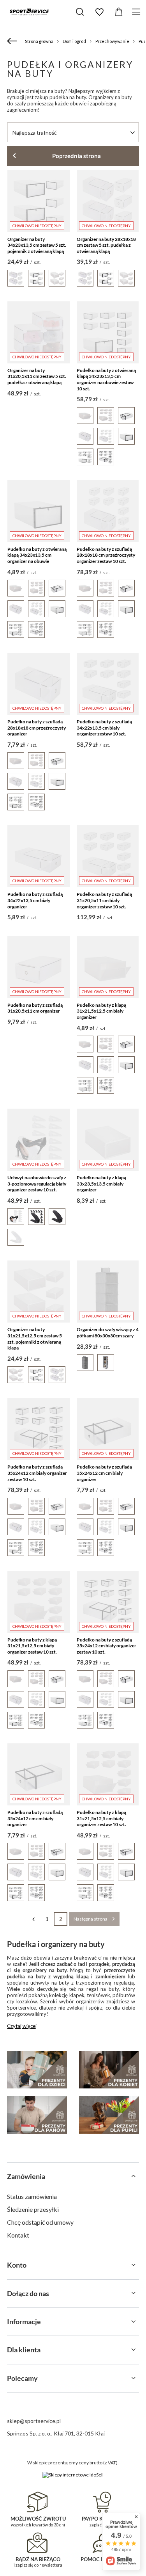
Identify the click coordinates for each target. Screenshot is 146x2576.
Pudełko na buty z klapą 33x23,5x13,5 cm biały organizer (101, 1184)
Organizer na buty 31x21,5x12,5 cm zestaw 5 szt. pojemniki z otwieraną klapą (35, 1339)
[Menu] (137, 12)
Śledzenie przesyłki (33, 2209)
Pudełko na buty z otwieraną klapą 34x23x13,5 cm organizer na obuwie (37, 555)
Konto (17, 2265)
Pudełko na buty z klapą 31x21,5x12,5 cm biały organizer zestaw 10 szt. (32, 1646)
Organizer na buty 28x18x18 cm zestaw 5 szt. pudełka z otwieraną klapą (106, 245)
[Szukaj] (80, 12)
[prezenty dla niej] (109, 2070)
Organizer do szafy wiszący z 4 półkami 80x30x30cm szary (108, 1333)
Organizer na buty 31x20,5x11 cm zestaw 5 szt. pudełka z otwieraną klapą (37, 376)
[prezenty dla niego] (37, 2115)
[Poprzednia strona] (33, 1919)
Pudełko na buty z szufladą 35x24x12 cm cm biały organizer (104, 1473)
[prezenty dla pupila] (109, 2115)
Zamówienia (26, 2176)
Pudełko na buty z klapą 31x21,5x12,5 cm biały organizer (101, 1011)
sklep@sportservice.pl (34, 2421)
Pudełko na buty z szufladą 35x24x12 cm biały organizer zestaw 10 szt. (37, 1473)
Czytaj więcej (22, 2026)
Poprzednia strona (77, 156)
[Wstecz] (13, 41)
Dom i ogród (74, 41)
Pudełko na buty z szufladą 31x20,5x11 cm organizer (35, 1008)
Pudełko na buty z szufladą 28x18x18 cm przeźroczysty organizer (37, 728)
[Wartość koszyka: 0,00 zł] (119, 12)
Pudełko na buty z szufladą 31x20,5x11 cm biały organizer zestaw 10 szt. (104, 900)
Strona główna (39, 41)
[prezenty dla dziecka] (37, 2070)
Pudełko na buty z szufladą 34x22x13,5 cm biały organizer (35, 900)
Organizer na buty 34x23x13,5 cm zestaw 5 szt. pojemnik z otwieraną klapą (37, 245)
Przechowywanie (112, 41)
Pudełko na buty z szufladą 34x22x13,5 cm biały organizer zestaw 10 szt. (104, 728)
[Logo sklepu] (29, 12)
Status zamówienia (32, 2196)
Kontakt (18, 2235)
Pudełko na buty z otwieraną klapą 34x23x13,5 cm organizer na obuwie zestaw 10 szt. (106, 379)
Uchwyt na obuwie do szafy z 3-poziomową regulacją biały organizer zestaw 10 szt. (37, 1184)
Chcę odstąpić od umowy (40, 2222)
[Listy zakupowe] (99, 12)
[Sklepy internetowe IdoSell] (73, 2475)
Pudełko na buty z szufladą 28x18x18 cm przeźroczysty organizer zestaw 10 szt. (106, 555)
